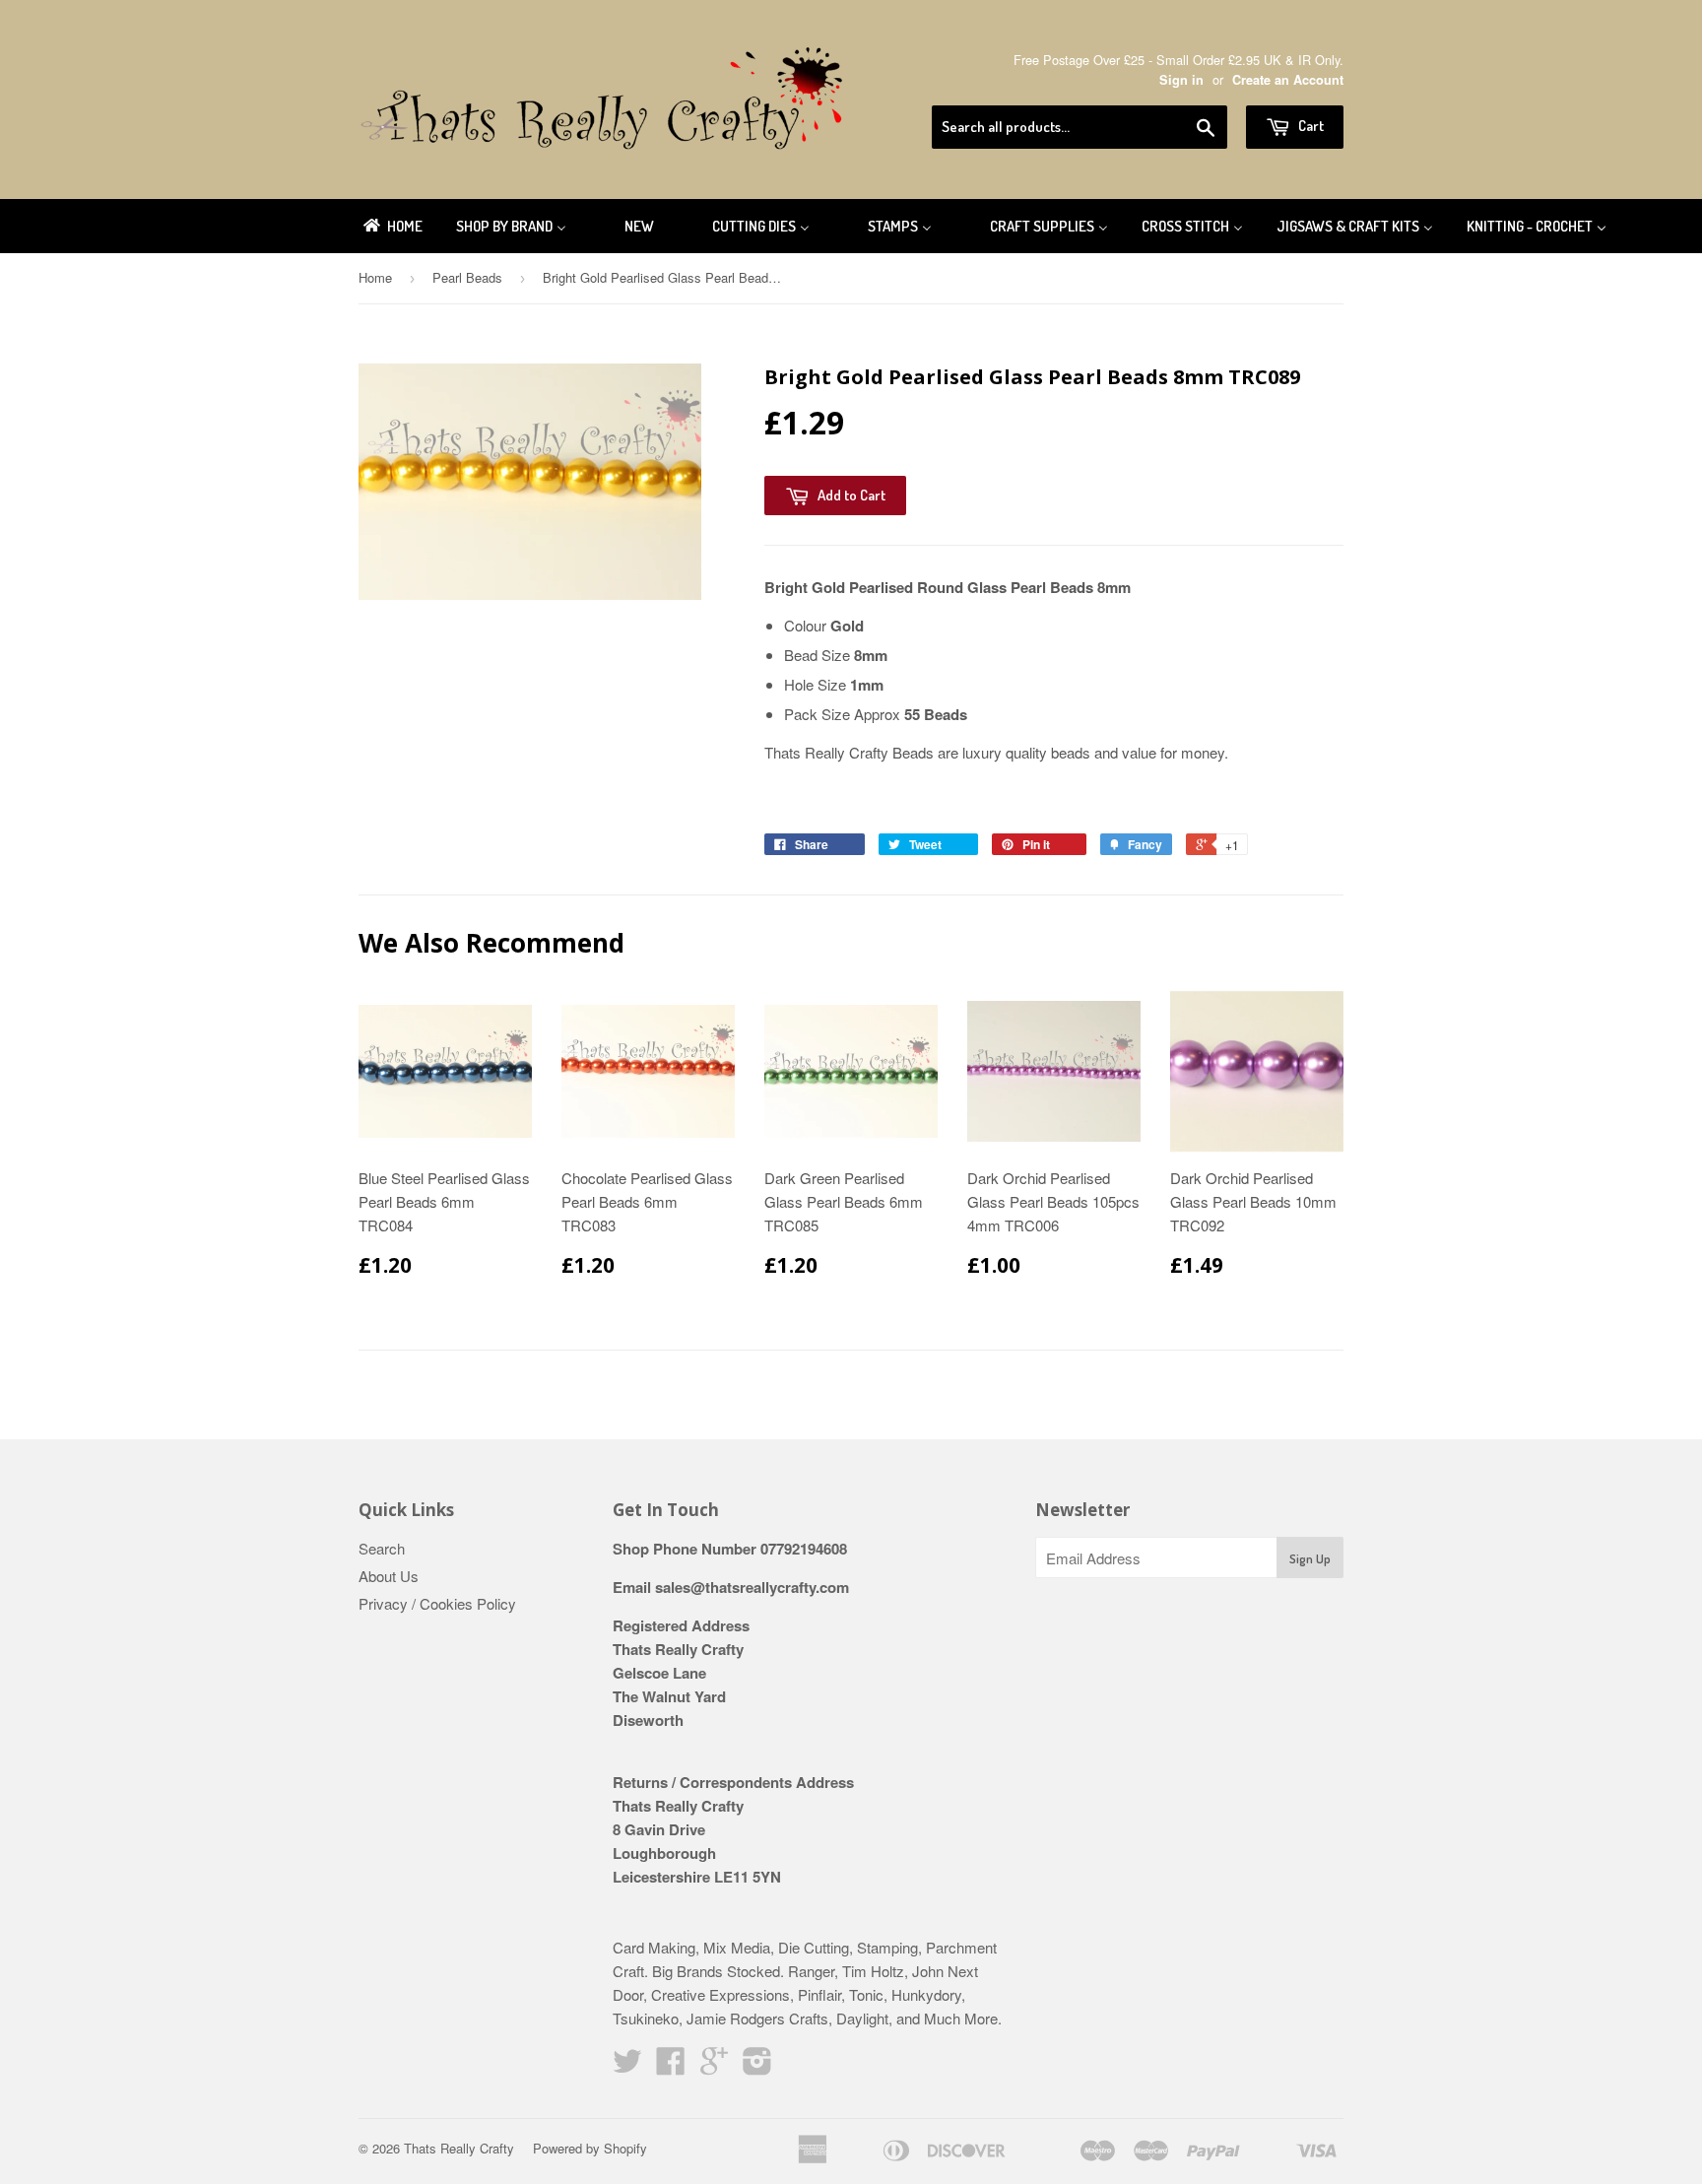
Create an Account (1288, 80)
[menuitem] (392, 226)
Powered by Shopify (590, 2148)
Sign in (1181, 80)
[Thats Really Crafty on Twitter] (627, 2066)
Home (375, 277)
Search (382, 1548)
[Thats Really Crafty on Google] (714, 2066)
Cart (1309, 126)
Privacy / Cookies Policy (437, 1603)
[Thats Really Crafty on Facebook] (671, 2066)
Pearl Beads (467, 277)
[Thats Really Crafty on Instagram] (757, 2066)
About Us (389, 1576)
